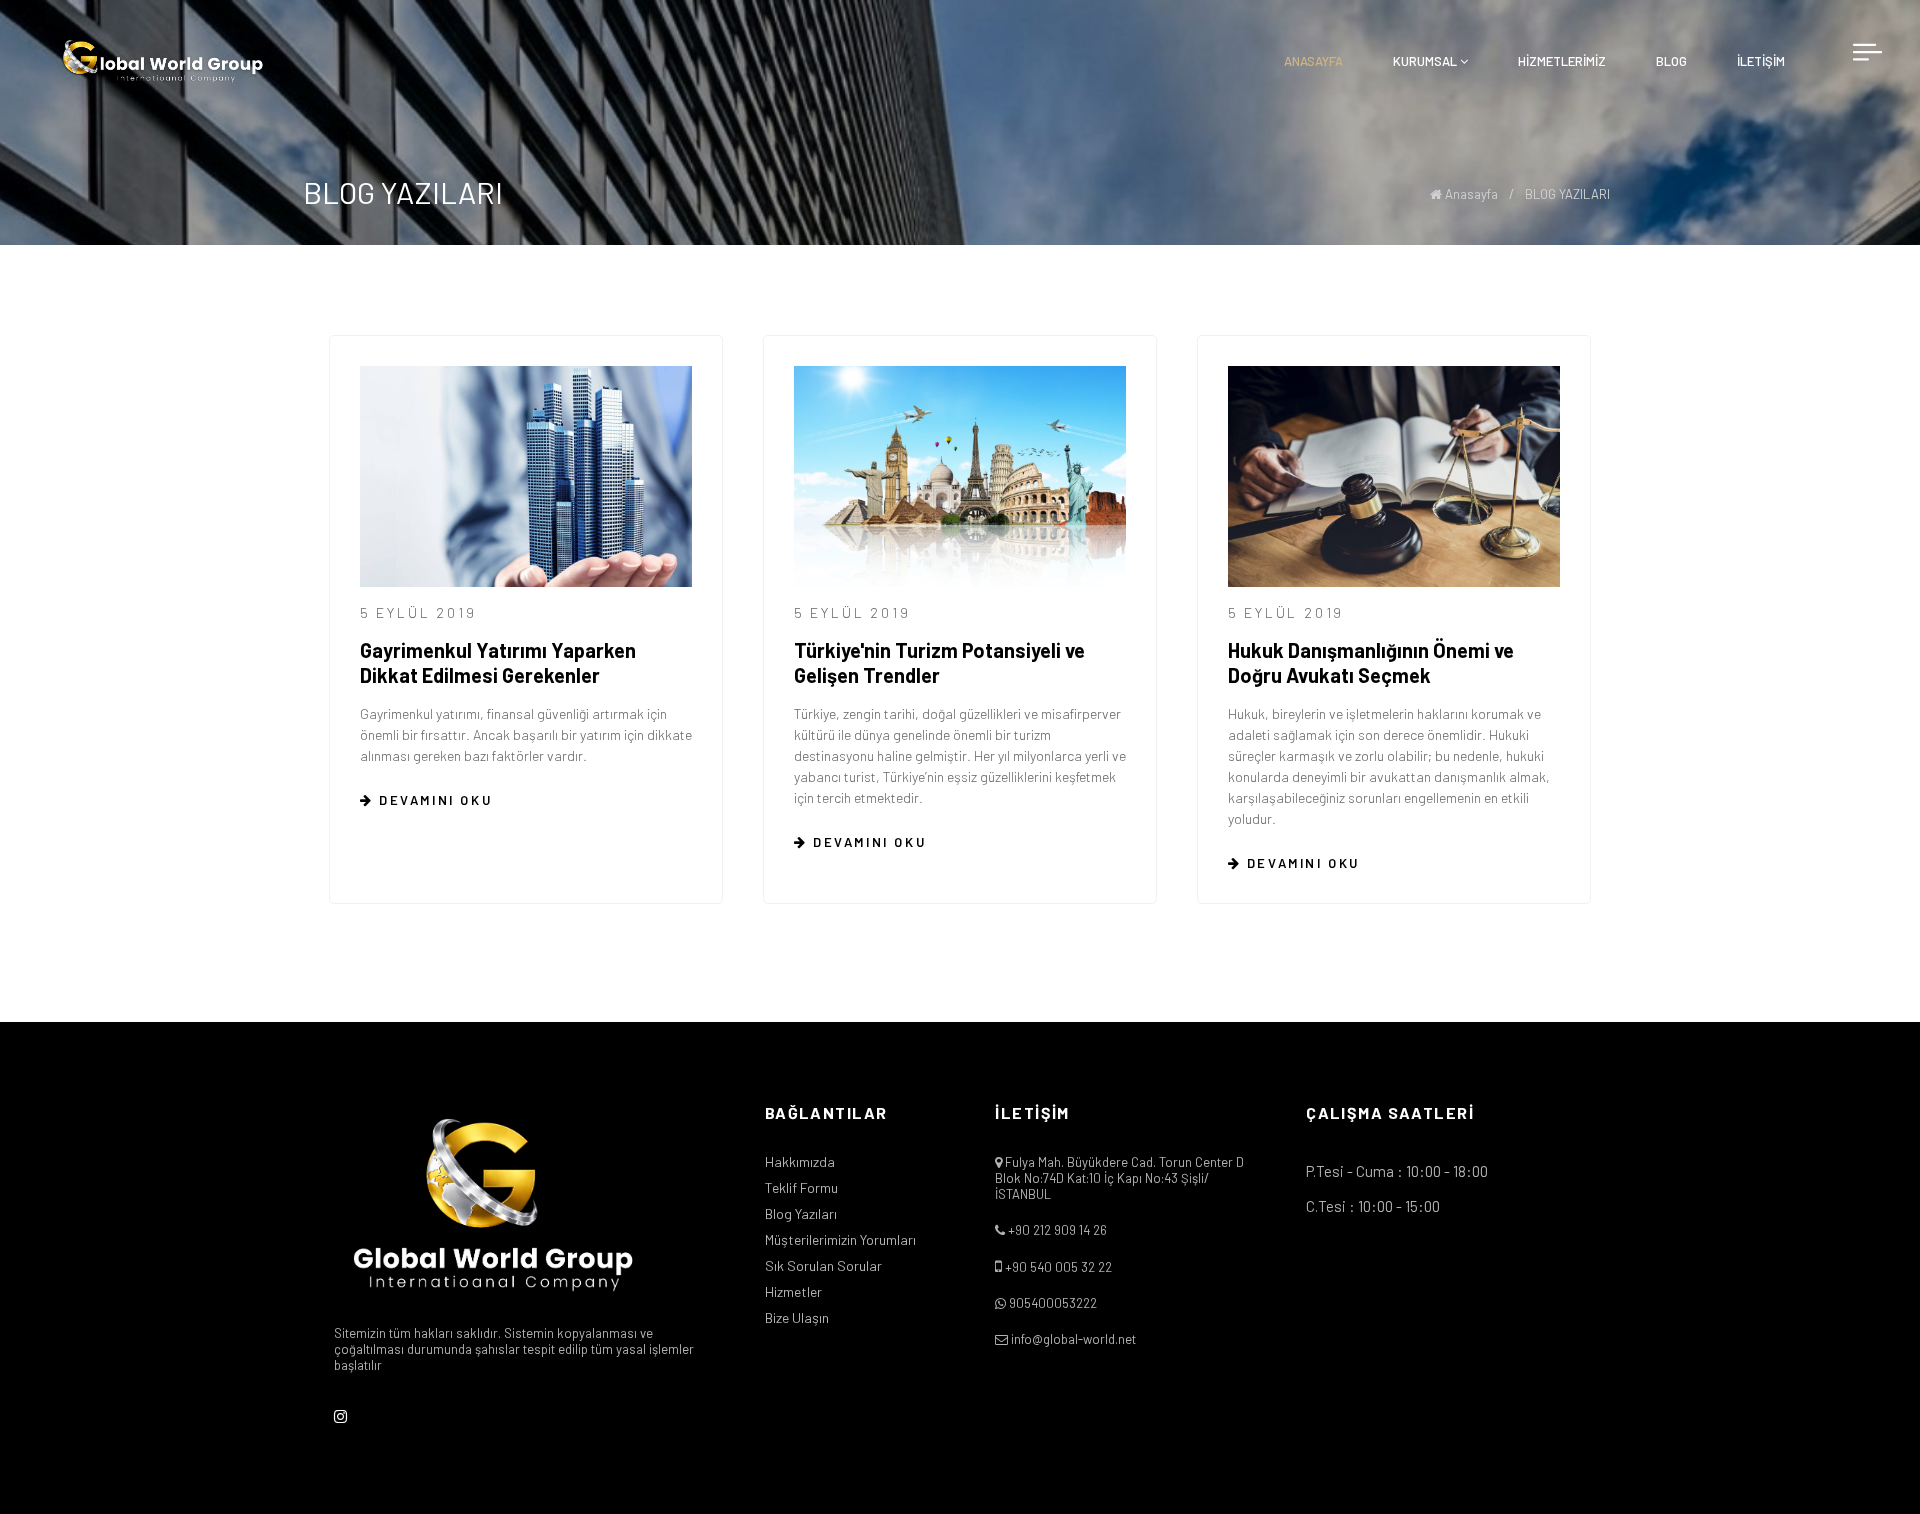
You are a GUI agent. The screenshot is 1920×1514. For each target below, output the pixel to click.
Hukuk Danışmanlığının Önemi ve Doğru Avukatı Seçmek (1371, 662)
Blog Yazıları (801, 1214)
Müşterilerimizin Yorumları (840, 1240)
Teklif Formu (801, 1188)
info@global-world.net (1073, 1339)
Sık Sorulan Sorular (823, 1266)
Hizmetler (793, 1292)
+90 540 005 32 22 (1058, 1267)
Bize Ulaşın (797, 1318)
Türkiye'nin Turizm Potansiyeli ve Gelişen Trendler (939, 662)
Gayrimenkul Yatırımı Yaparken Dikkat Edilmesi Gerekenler (498, 662)
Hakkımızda (800, 1162)
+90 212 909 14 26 (1057, 1230)
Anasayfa (1470, 194)
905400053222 (1053, 1303)
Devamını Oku (432, 800)
